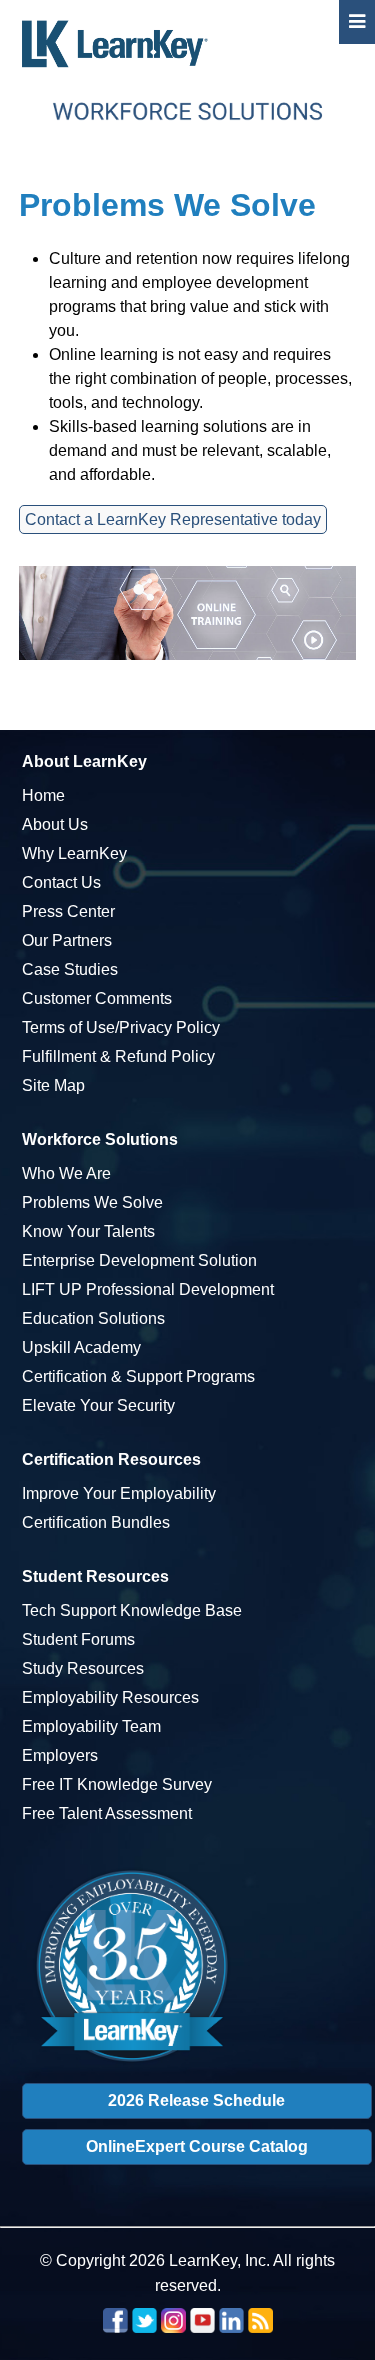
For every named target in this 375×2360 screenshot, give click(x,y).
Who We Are (66, 1173)
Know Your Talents (88, 1231)
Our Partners (67, 940)
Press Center (68, 911)
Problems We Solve (92, 1202)
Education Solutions (93, 1318)
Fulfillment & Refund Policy (118, 1056)
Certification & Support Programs (138, 1376)
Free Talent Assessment (107, 1813)
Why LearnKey (74, 853)
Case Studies (70, 969)
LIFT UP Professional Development (148, 1289)
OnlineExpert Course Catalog (197, 2146)
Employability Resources (110, 1697)
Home (43, 795)
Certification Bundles (96, 1522)
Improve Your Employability (119, 1493)
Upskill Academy (81, 1347)
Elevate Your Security (98, 1405)
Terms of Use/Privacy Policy (121, 1027)
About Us (55, 824)
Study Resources (83, 1668)
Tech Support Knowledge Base (132, 1610)
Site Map (53, 1085)
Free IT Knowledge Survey (117, 1784)
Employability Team (91, 1726)
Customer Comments (97, 998)
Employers (60, 1755)
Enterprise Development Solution (139, 1260)
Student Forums (78, 1639)
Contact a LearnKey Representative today (173, 519)
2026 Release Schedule (196, 2100)
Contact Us (61, 882)
